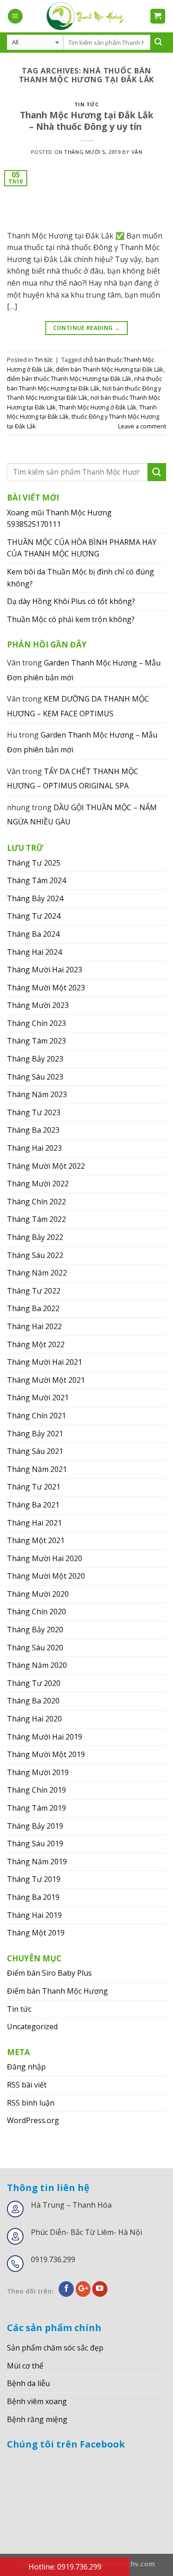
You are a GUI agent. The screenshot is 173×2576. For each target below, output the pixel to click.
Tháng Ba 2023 (33, 1130)
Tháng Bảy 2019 (35, 1826)
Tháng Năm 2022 (37, 1273)
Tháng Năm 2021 (37, 1469)
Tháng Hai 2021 (34, 1523)
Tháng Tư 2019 (34, 1879)
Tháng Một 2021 (36, 1540)
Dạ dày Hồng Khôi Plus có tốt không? (71, 601)
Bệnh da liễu (28, 2383)
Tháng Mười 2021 (38, 1398)
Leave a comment (142, 426)
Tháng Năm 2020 (37, 1665)
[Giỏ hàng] (158, 16)
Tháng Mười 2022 (38, 1184)
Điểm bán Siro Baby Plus (49, 1973)
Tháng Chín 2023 (36, 1023)
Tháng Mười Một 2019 (46, 1754)
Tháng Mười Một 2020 (46, 1576)
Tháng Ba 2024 (33, 934)
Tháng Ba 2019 (33, 1897)
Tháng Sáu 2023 (35, 1077)
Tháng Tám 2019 (36, 1808)
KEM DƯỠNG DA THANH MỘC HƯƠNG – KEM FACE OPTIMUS (78, 706)
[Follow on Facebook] (66, 2289)
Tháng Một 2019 (36, 1933)
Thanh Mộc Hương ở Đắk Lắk (98, 407)
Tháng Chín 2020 (36, 1612)
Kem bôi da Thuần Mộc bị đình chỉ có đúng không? (81, 578)
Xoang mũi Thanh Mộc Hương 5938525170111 (59, 519)
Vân (137, 152)
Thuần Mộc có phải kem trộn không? (71, 619)
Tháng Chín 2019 (36, 1790)
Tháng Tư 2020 (34, 1683)
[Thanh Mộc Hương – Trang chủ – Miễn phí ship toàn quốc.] (86, 16)
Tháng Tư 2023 (34, 1112)
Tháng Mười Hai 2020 (45, 1558)
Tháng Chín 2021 (36, 1416)
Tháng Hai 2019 (34, 1915)
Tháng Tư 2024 (34, 916)
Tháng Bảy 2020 (35, 1630)
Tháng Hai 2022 (34, 1326)
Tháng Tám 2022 (36, 1219)
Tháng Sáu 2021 (35, 1451)
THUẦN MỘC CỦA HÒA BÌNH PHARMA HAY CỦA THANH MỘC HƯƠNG (82, 548)
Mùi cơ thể (25, 2366)
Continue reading (87, 328)
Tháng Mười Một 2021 (46, 1380)
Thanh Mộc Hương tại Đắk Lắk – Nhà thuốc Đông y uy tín (86, 121)
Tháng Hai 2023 (34, 1148)
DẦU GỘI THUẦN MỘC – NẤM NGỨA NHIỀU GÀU (82, 815)
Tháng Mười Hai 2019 (45, 1737)
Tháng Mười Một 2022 (46, 1166)
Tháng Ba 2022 (33, 1308)
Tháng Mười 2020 (38, 1594)
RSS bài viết (27, 2085)
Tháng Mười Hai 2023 (45, 970)
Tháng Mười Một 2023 (46, 988)
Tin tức (87, 104)
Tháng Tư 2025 (34, 863)
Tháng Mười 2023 (38, 1005)
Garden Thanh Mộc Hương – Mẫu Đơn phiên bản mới (84, 670)
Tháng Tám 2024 (36, 880)
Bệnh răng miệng (37, 2419)
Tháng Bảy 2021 (35, 1434)
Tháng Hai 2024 (34, 952)
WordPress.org (33, 2120)
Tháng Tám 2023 (36, 1041)
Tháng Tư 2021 (34, 1487)
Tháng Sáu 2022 (35, 1255)
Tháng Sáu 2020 (35, 1648)
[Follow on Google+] (83, 2289)
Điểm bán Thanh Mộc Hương (57, 1991)
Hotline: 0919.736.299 (65, 2567)
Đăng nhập (26, 2067)
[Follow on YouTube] (100, 2289)
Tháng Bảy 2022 (35, 1237)
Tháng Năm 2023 (37, 1094)
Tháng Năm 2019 (37, 1862)
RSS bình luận (31, 2103)
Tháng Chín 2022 (36, 1202)
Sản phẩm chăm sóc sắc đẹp (55, 2348)
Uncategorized (32, 2027)
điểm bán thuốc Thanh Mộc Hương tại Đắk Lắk (69, 378)
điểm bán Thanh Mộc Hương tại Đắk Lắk (110, 369)
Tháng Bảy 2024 (35, 898)
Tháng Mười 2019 (38, 1772)
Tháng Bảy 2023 (35, 1059)
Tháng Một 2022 (36, 1344)
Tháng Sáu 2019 (35, 1843)
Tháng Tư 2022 (34, 1291)
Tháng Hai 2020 (34, 1719)
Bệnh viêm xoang (37, 2401)
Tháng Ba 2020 (33, 1701)
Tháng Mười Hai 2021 (45, 1362)
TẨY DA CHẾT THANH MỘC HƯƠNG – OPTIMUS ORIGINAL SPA (73, 779)
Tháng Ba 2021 (33, 1505)
